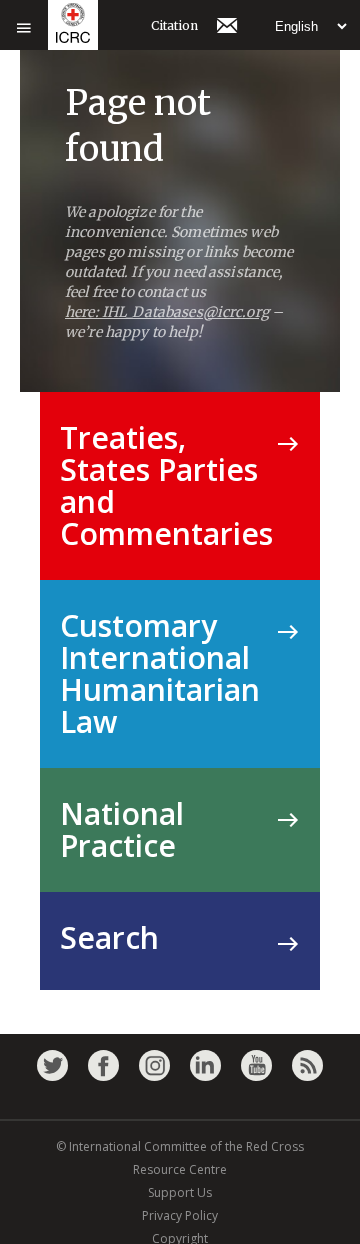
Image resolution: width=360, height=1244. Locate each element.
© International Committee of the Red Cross (180, 1146)
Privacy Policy (180, 1215)
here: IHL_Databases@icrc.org (167, 312)
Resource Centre (180, 1169)
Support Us (180, 1192)
